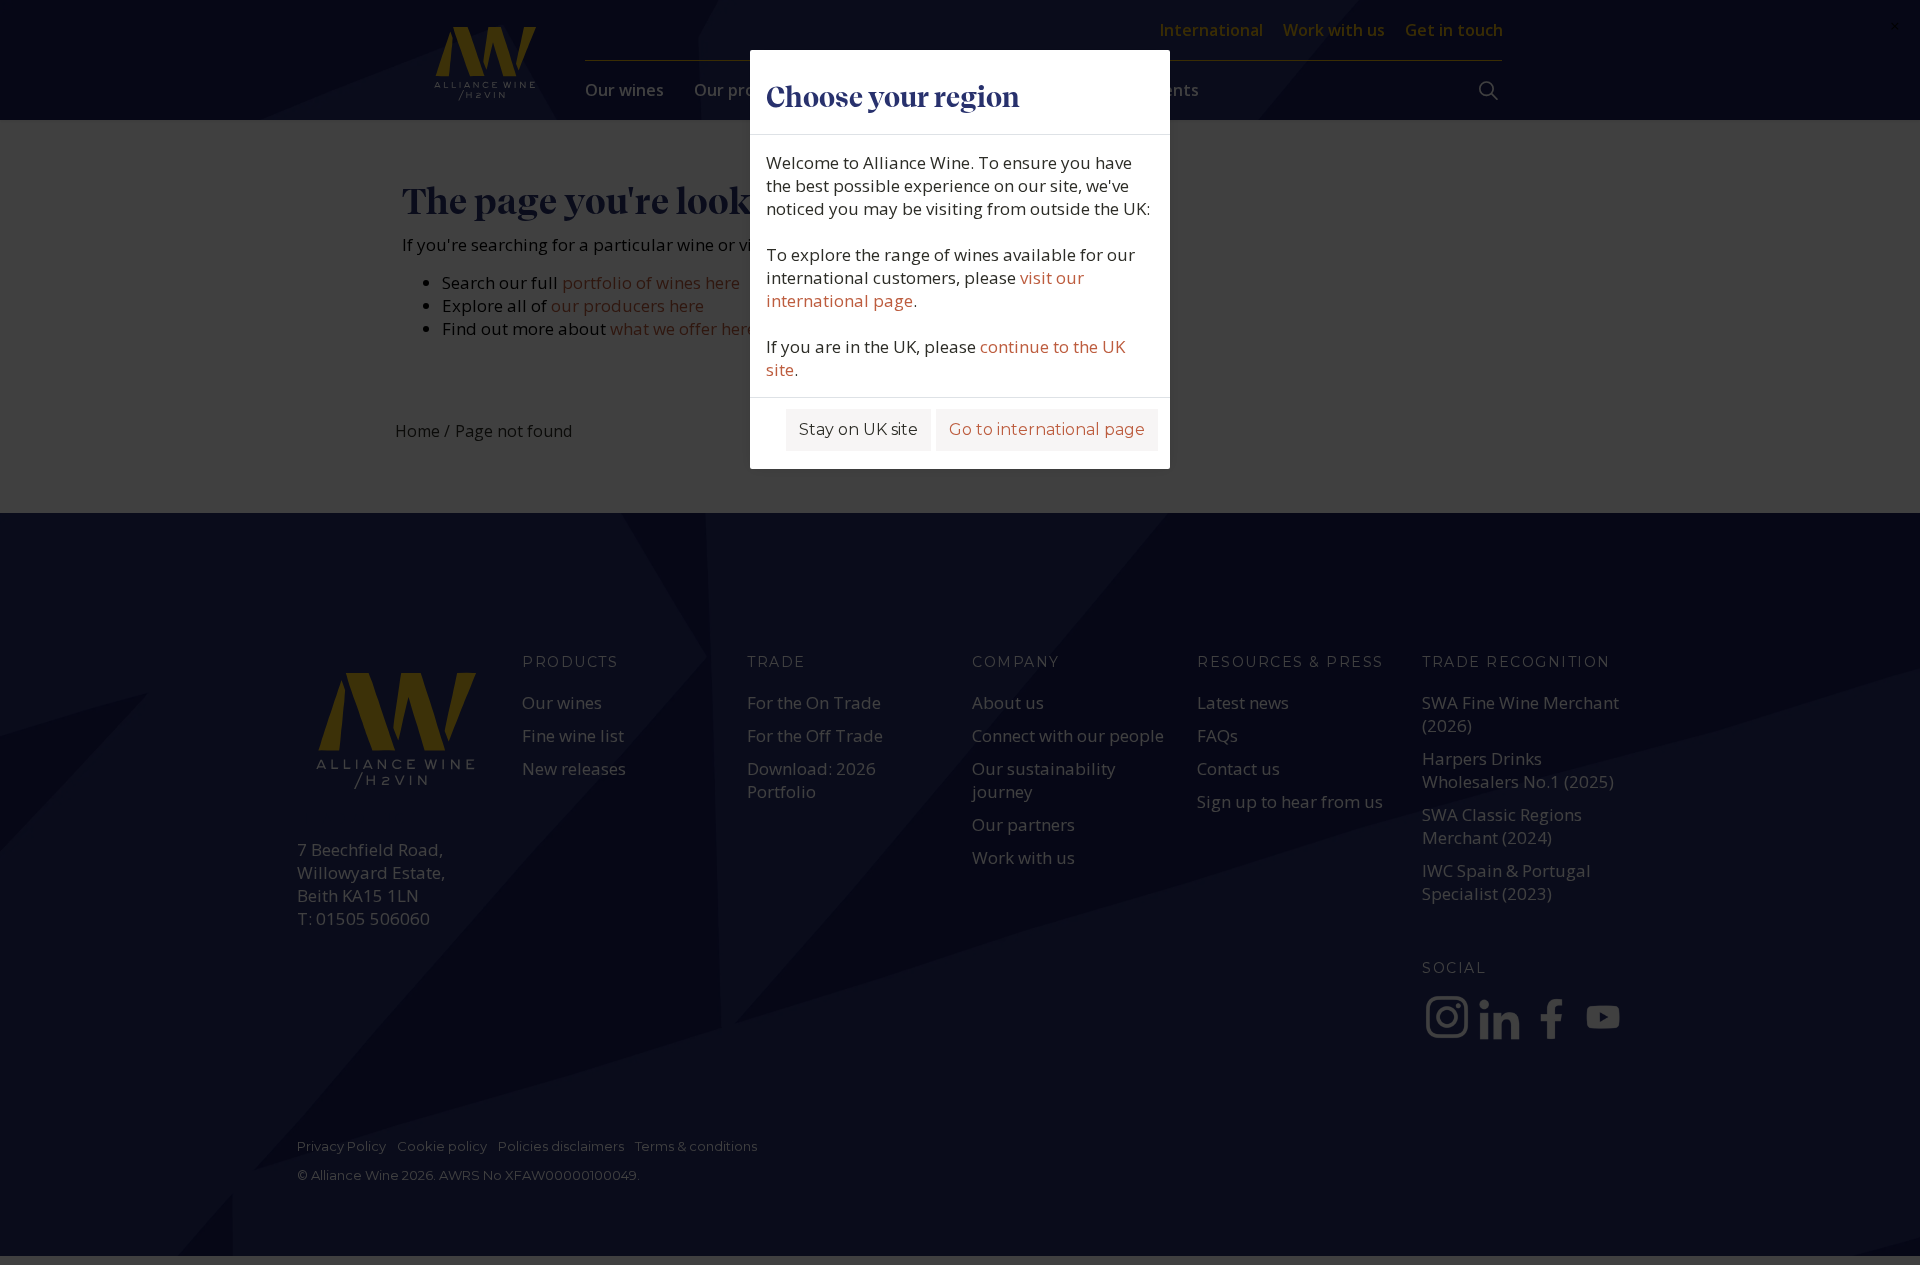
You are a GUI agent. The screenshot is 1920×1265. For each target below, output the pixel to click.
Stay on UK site (858, 429)
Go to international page (1047, 429)
